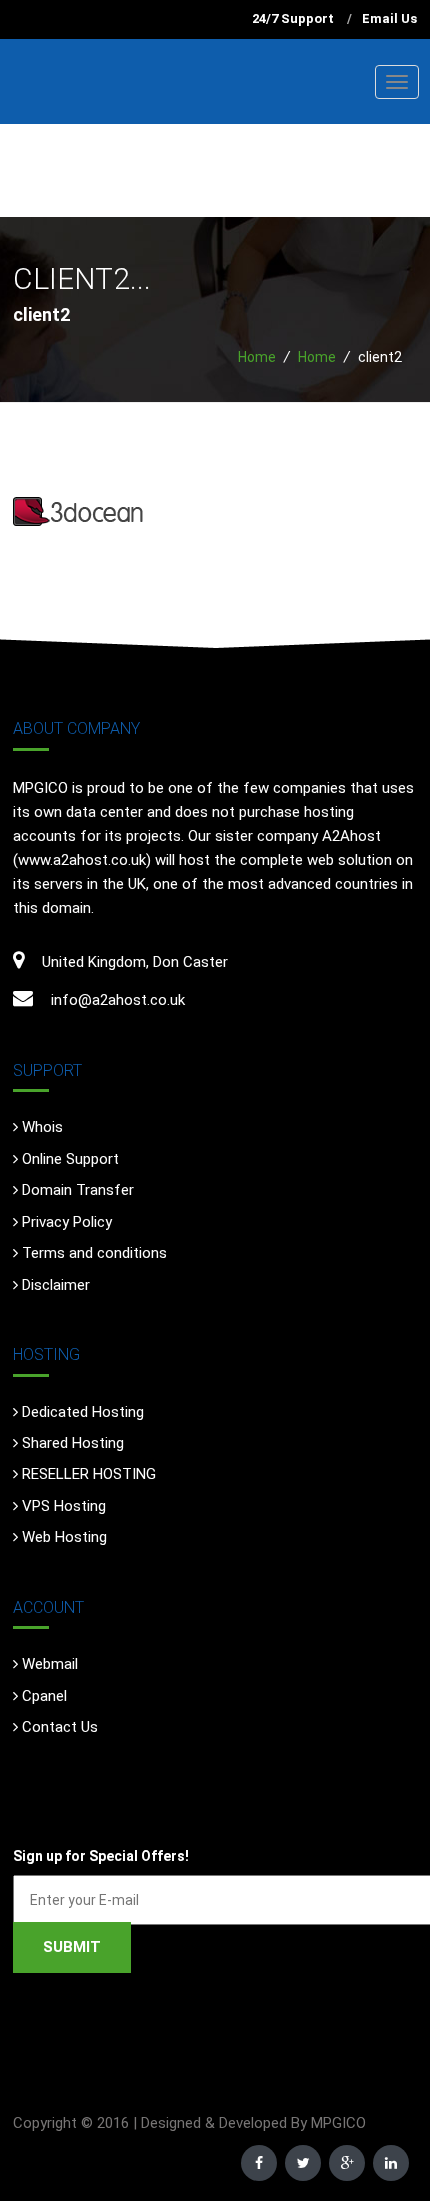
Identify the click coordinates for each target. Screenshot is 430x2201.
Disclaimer (56, 1285)
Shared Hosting (73, 1443)
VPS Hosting (64, 1506)
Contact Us (60, 1727)
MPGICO (338, 2123)
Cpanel (44, 1696)
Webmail (50, 1664)
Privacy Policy (67, 1222)
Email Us (389, 18)
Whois (42, 1127)
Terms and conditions (94, 1253)
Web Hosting (64, 1537)
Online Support (70, 1159)
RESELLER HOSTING (89, 1474)
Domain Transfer (78, 1190)
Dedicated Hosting (83, 1412)
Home (257, 357)
